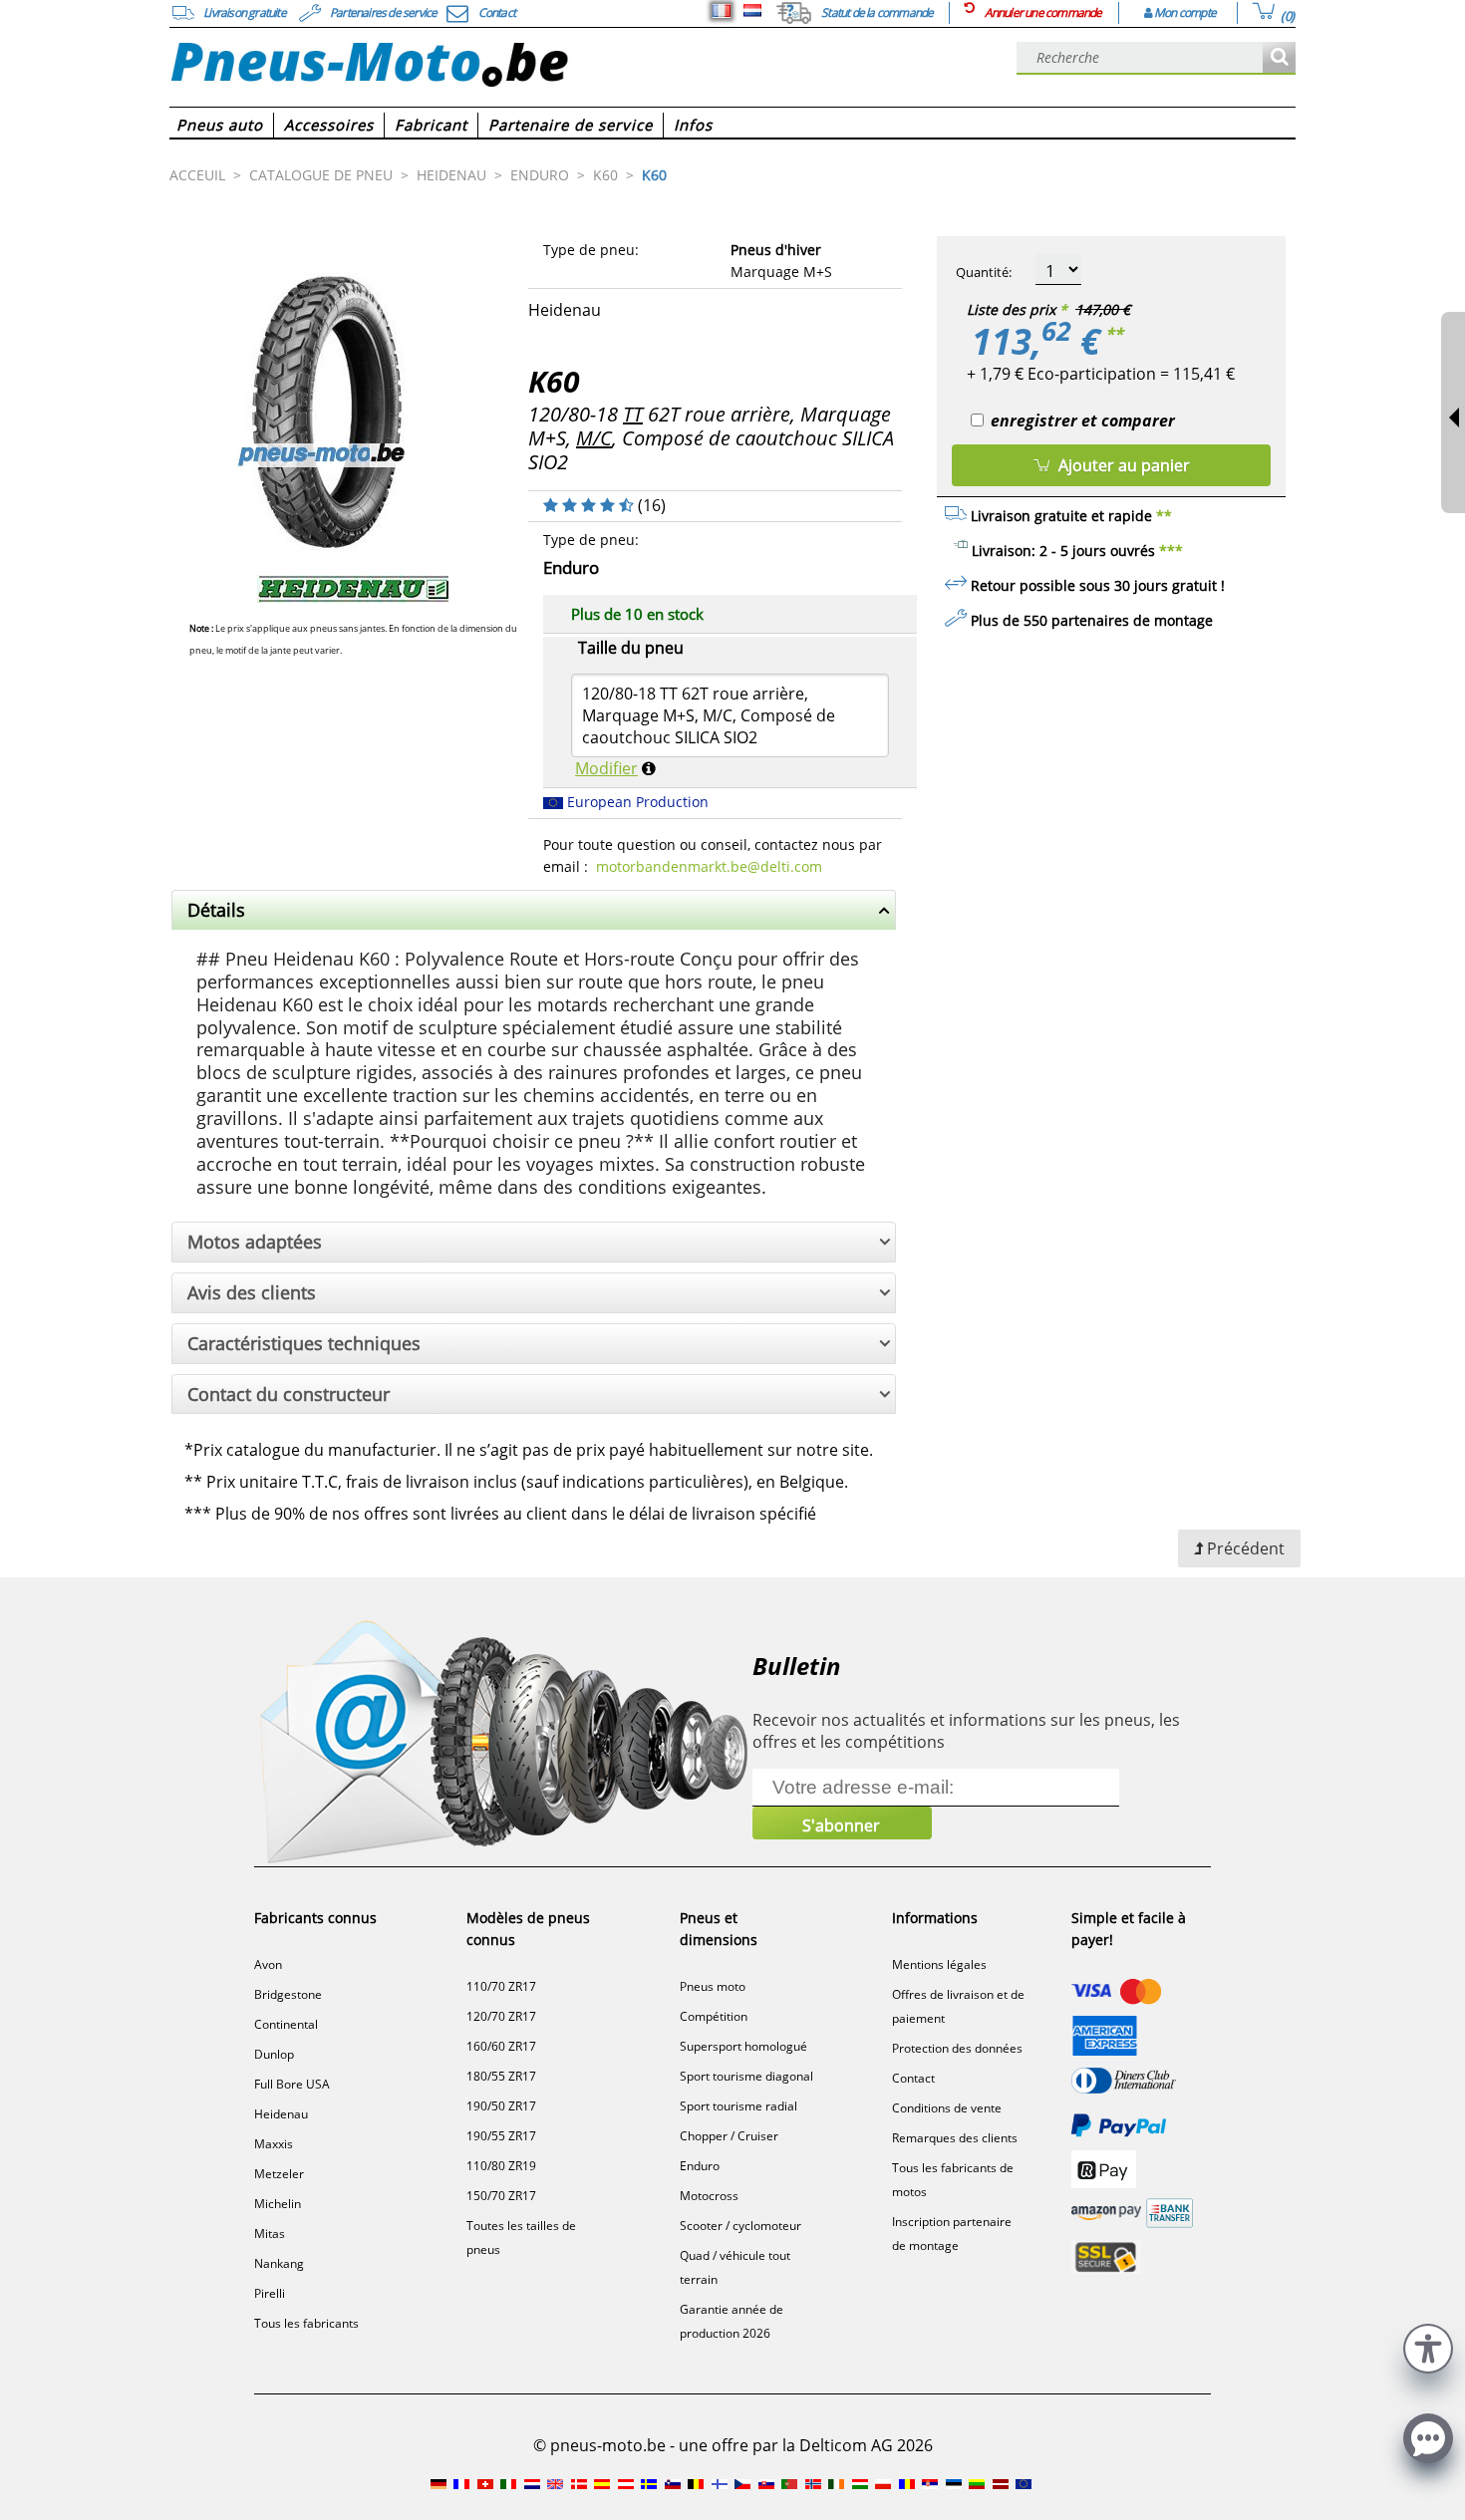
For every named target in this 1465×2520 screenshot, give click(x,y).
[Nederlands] (752, 11)
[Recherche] (1279, 58)
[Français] (722, 11)
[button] (1428, 2346)
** (1114, 334)
